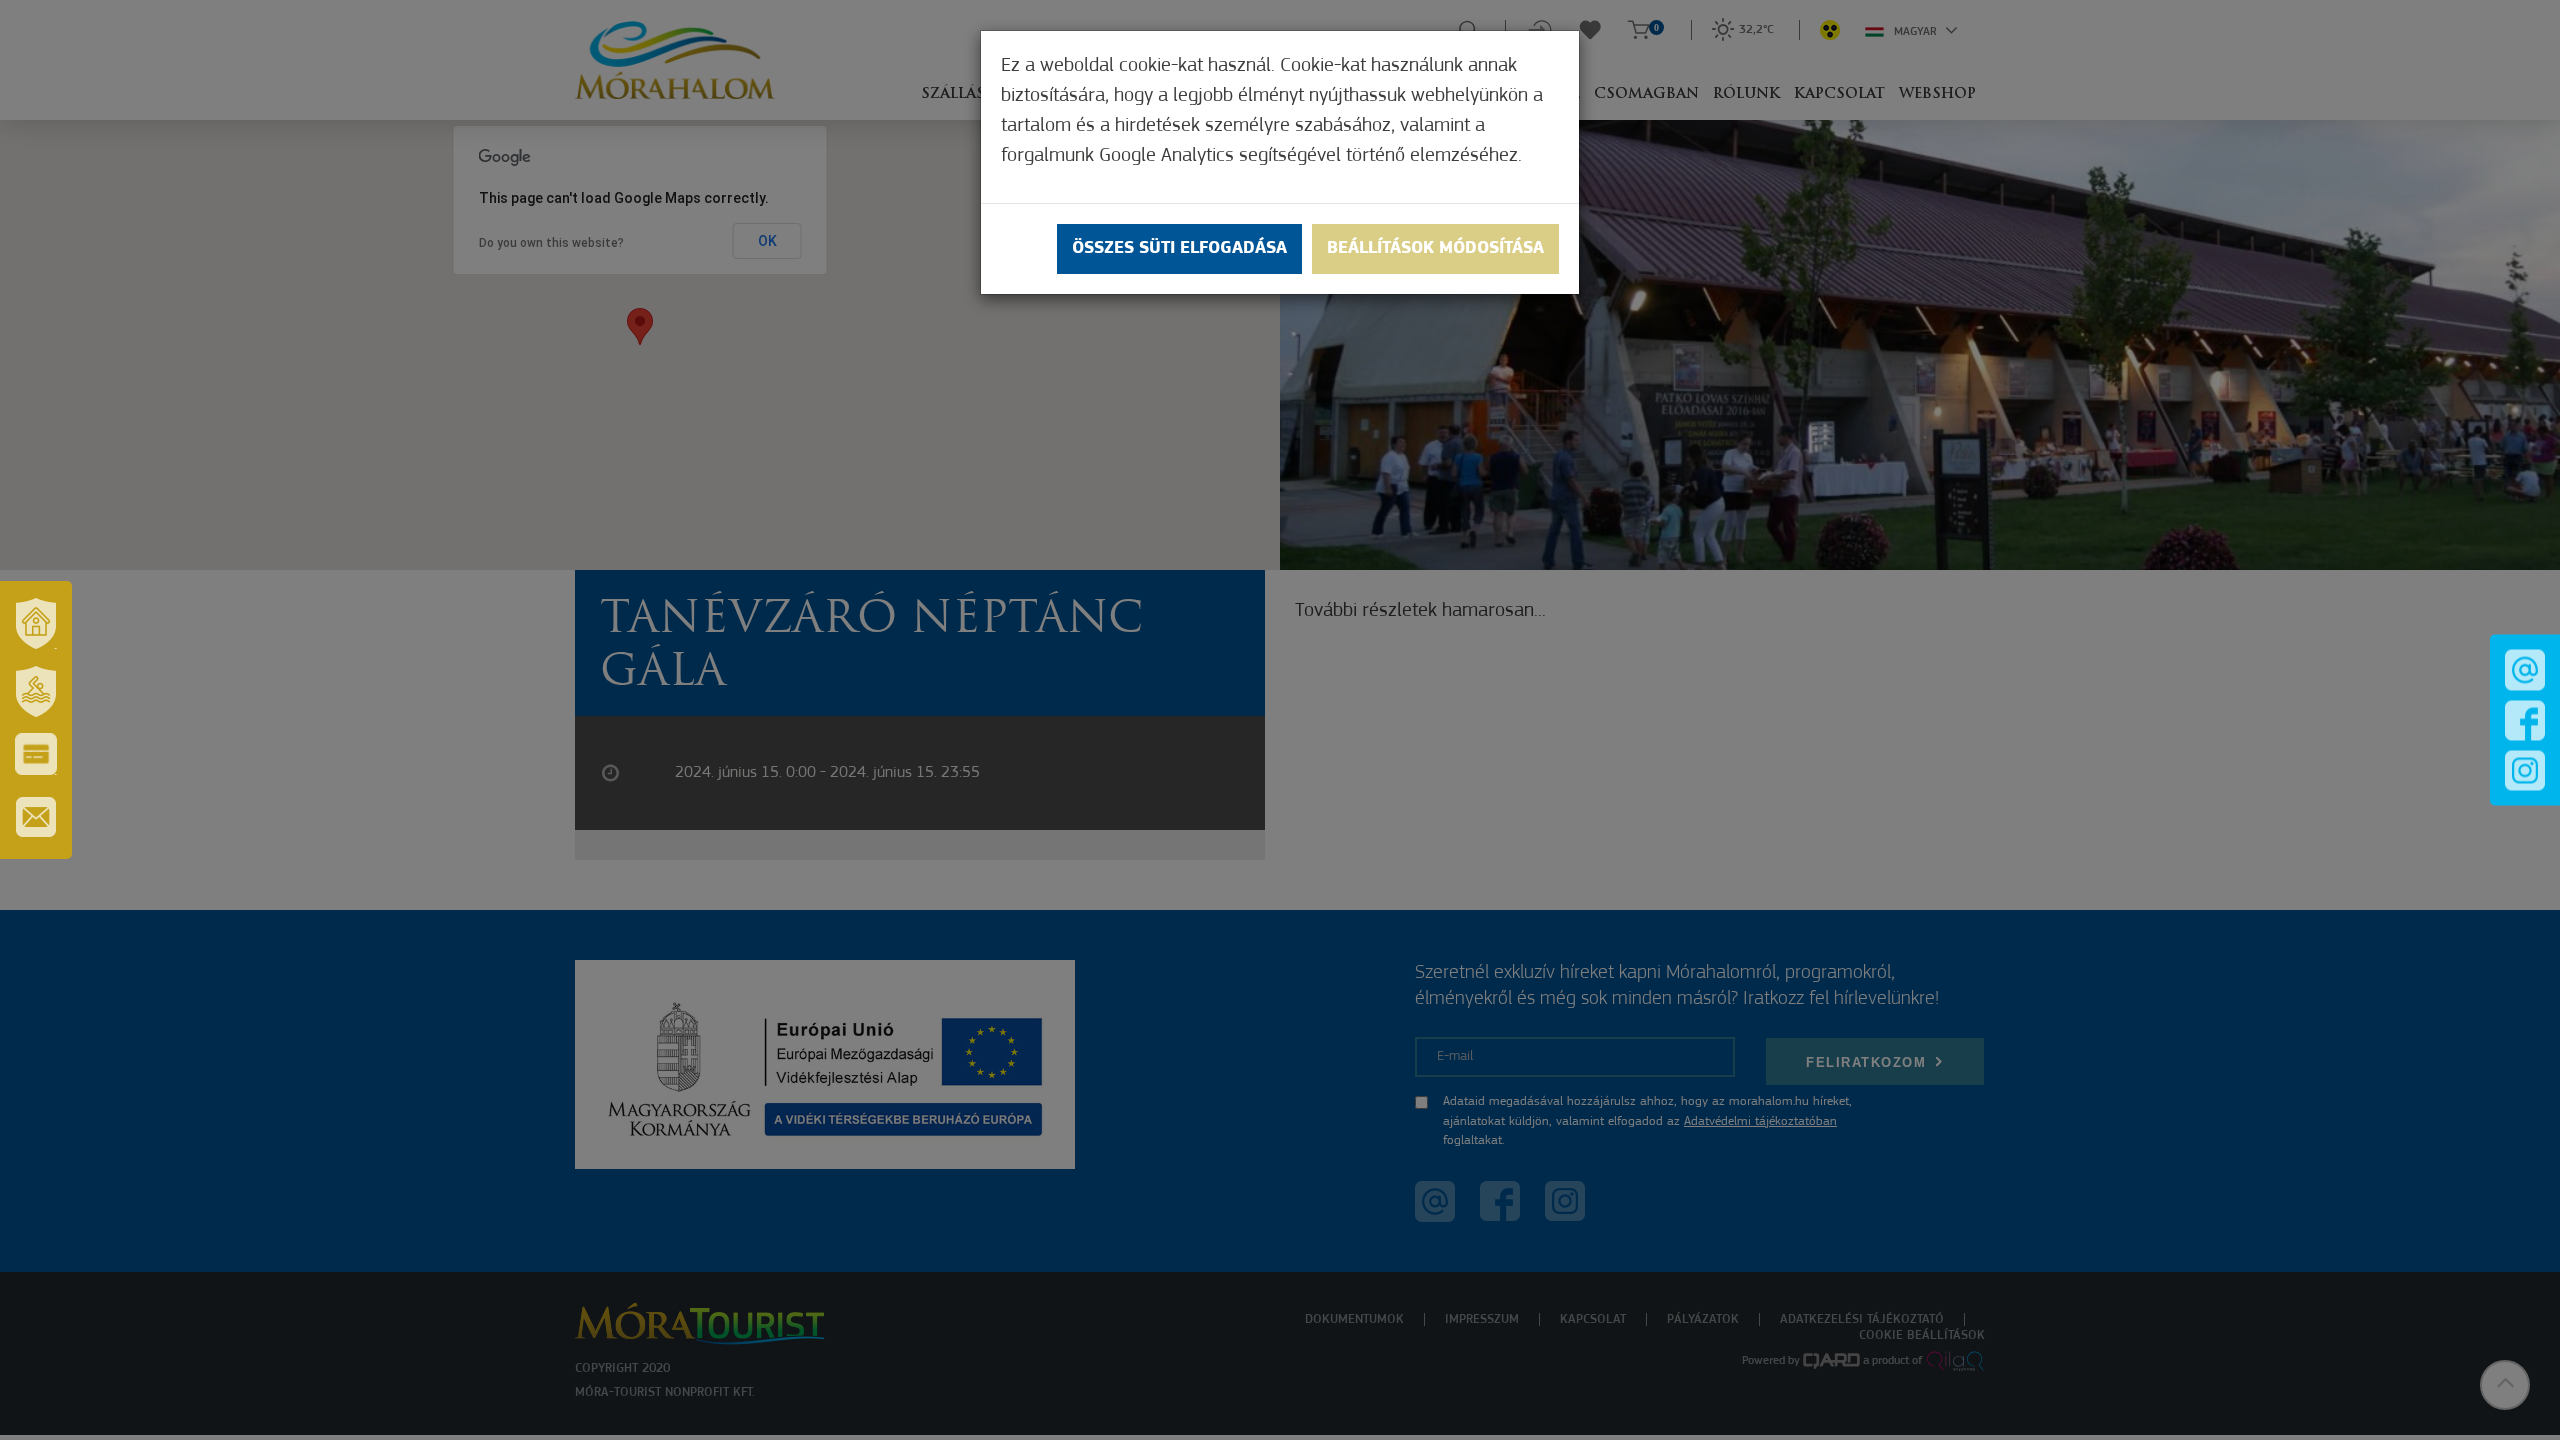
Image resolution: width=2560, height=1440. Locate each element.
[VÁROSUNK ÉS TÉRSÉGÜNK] (36, 623)
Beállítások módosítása (1435, 249)
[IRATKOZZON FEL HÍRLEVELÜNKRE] (36, 817)
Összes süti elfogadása (1179, 249)
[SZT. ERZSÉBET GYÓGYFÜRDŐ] (36, 691)
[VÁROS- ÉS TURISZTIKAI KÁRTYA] (36, 754)
